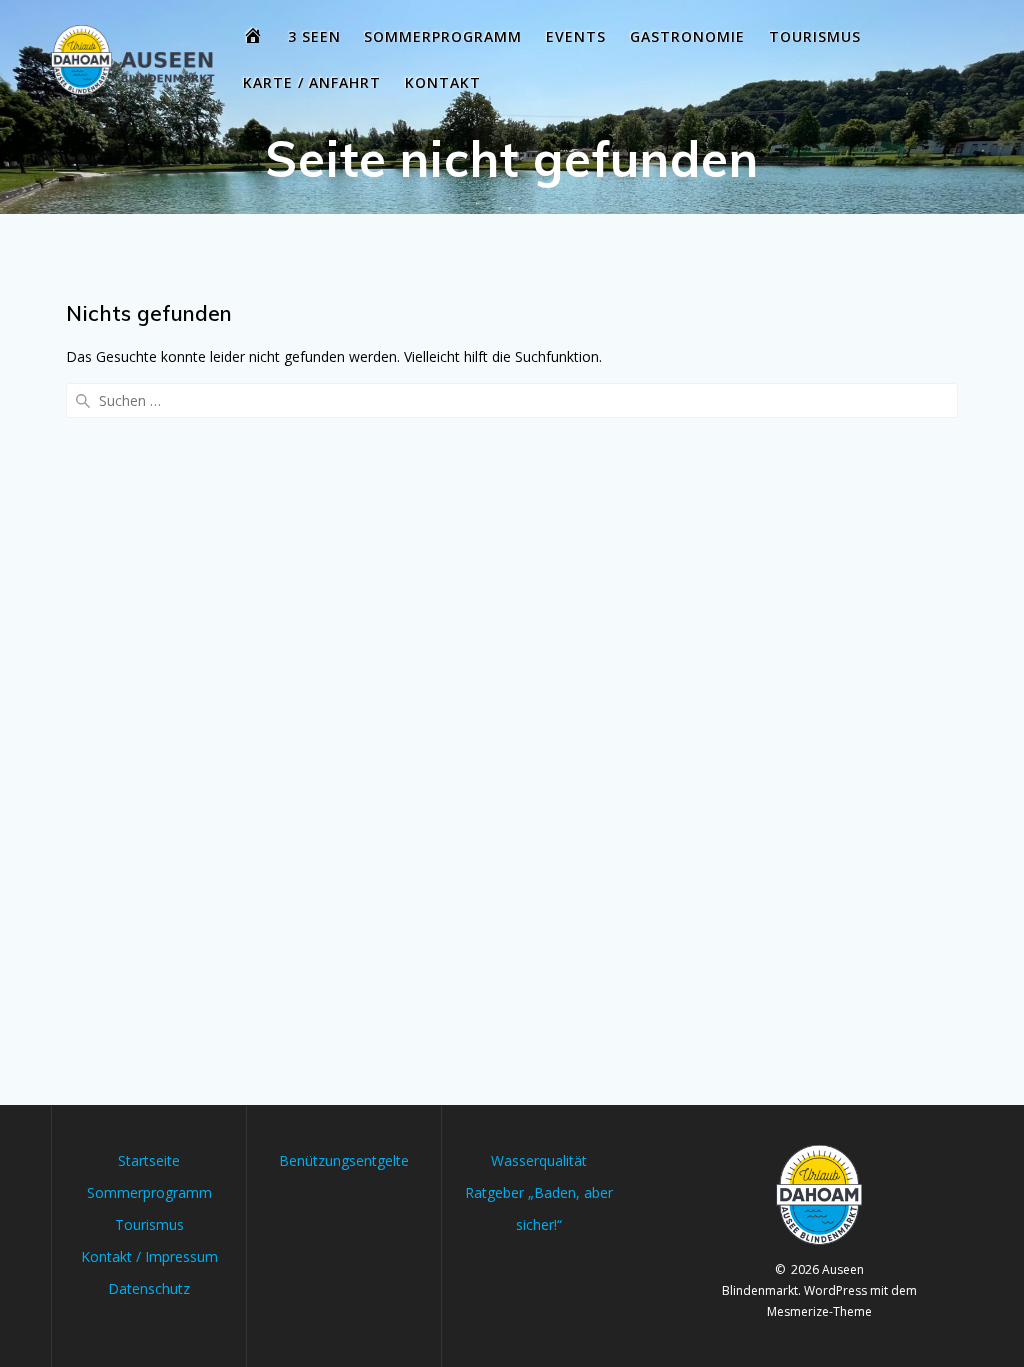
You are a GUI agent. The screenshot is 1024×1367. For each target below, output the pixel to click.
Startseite (149, 1160)
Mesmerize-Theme (819, 1311)
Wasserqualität (539, 1160)
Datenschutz (149, 1288)
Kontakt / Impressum (149, 1256)
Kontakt (443, 82)
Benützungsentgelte (344, 1160)
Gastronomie (687, 36)
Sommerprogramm (443, 36)
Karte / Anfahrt (312, 82)
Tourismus (815, 36)
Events (576, 36)
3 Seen (314, 36)
